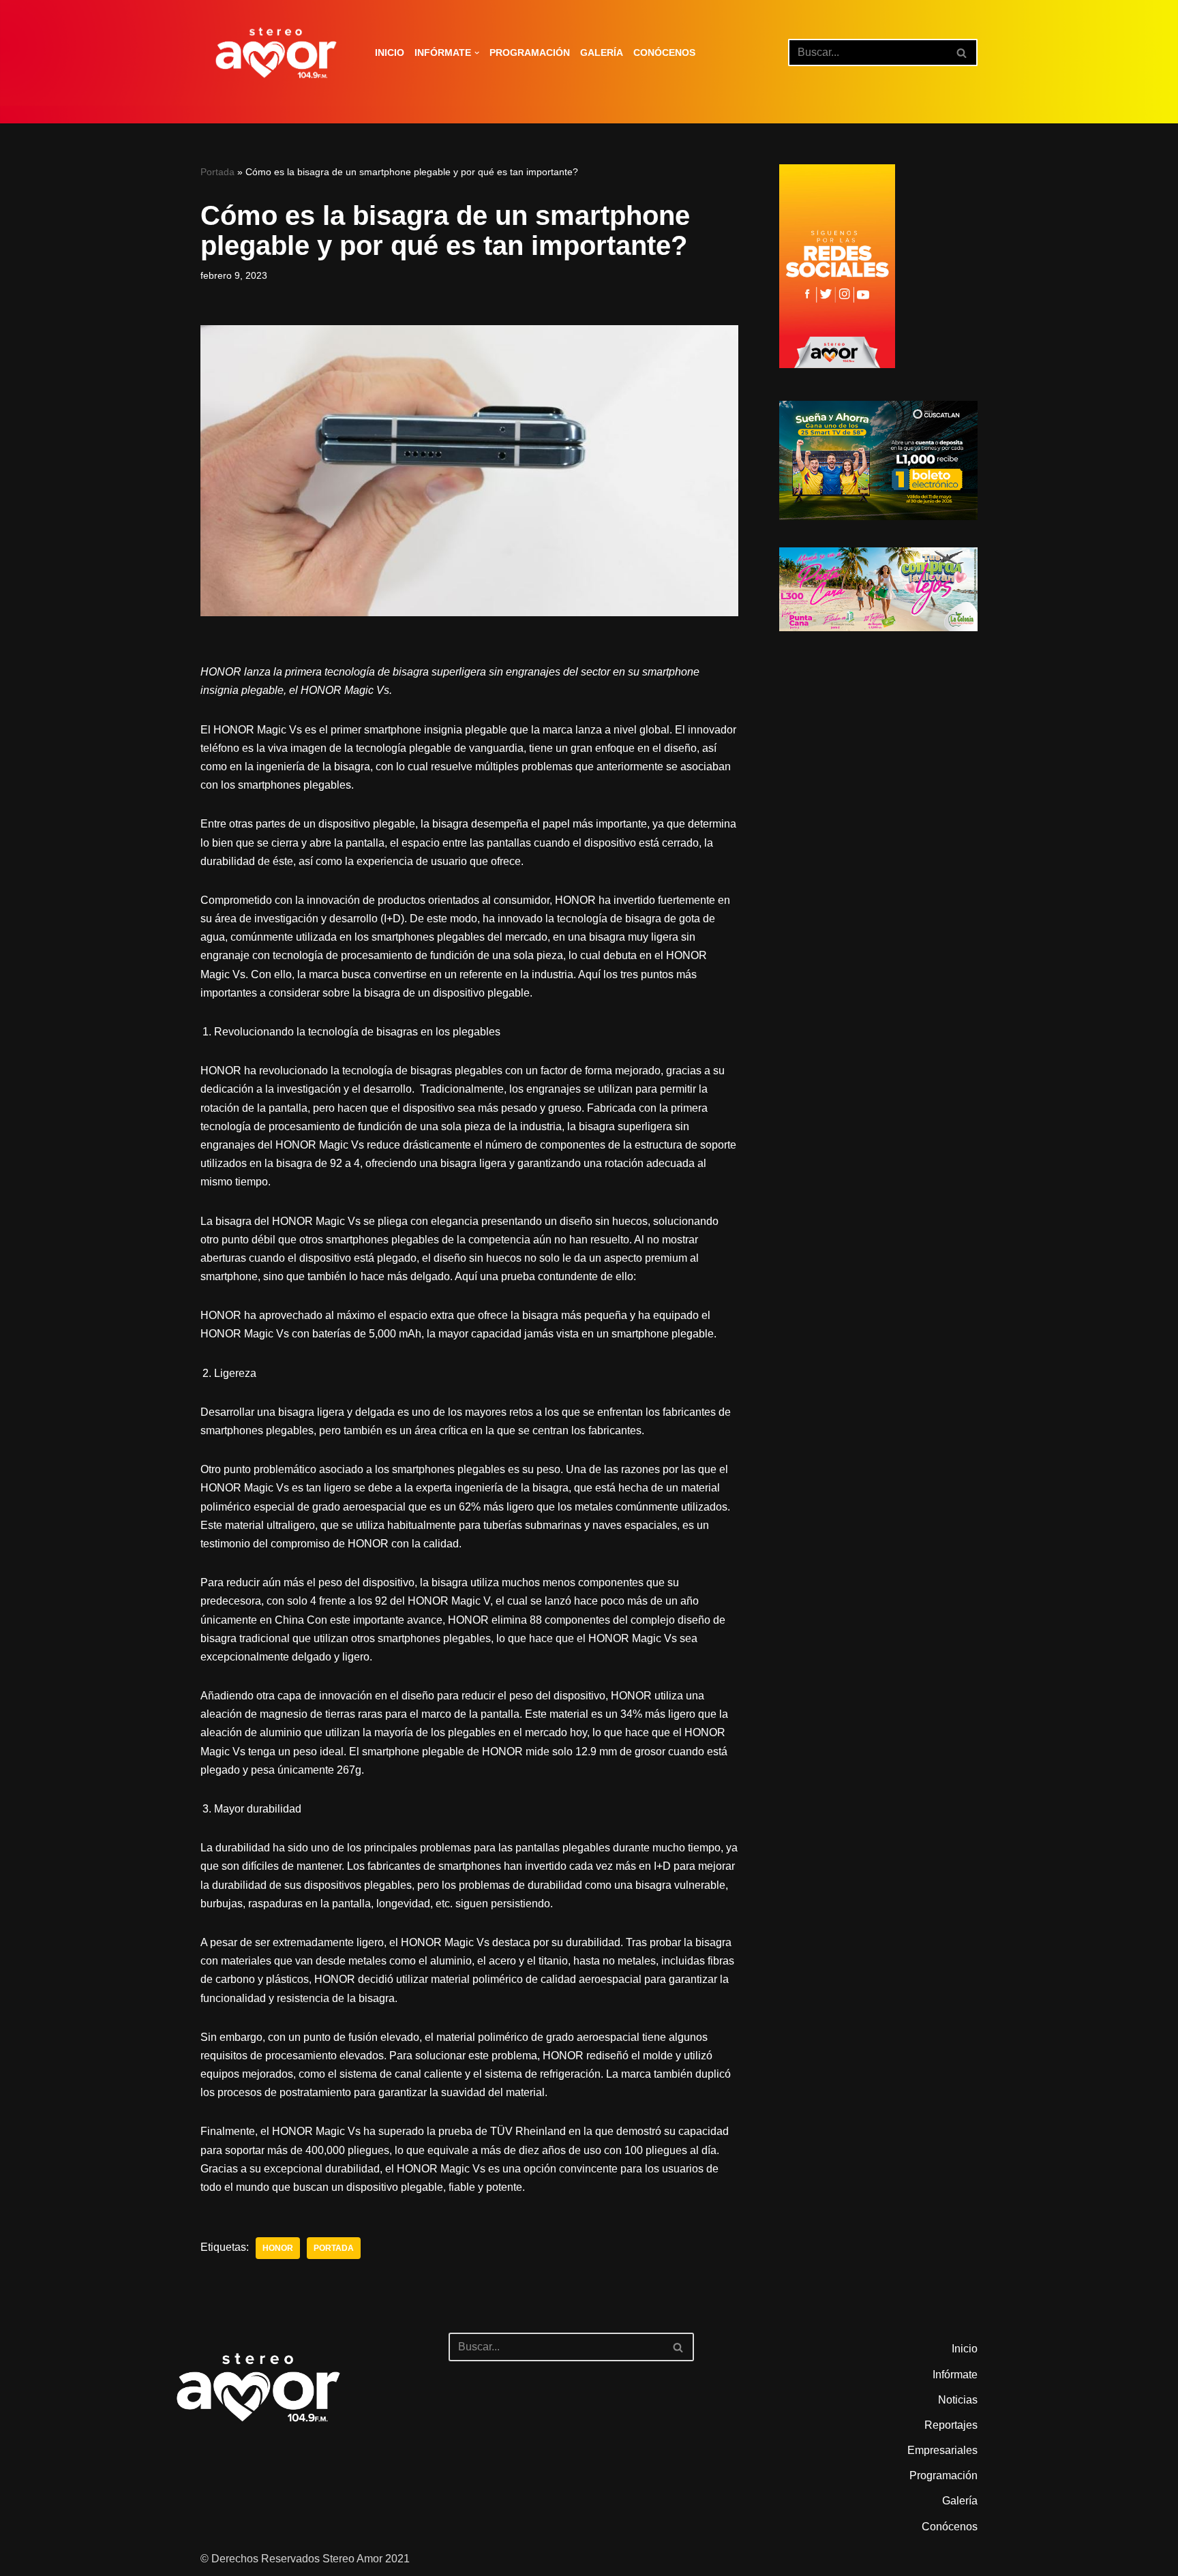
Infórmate (955, 2375)
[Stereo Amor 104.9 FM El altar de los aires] (276, 53)
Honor (278, 2248)
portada (334, 2248)
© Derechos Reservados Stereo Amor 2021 (305, 2559)
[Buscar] (962, 52)
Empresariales (942, 2450)
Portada (217, 172)
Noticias (958, 2400)
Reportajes (951, 2425)
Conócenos (664, 52)
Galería (602, 52)
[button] (477, 53)
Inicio (390, 52)
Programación (530, 52)
